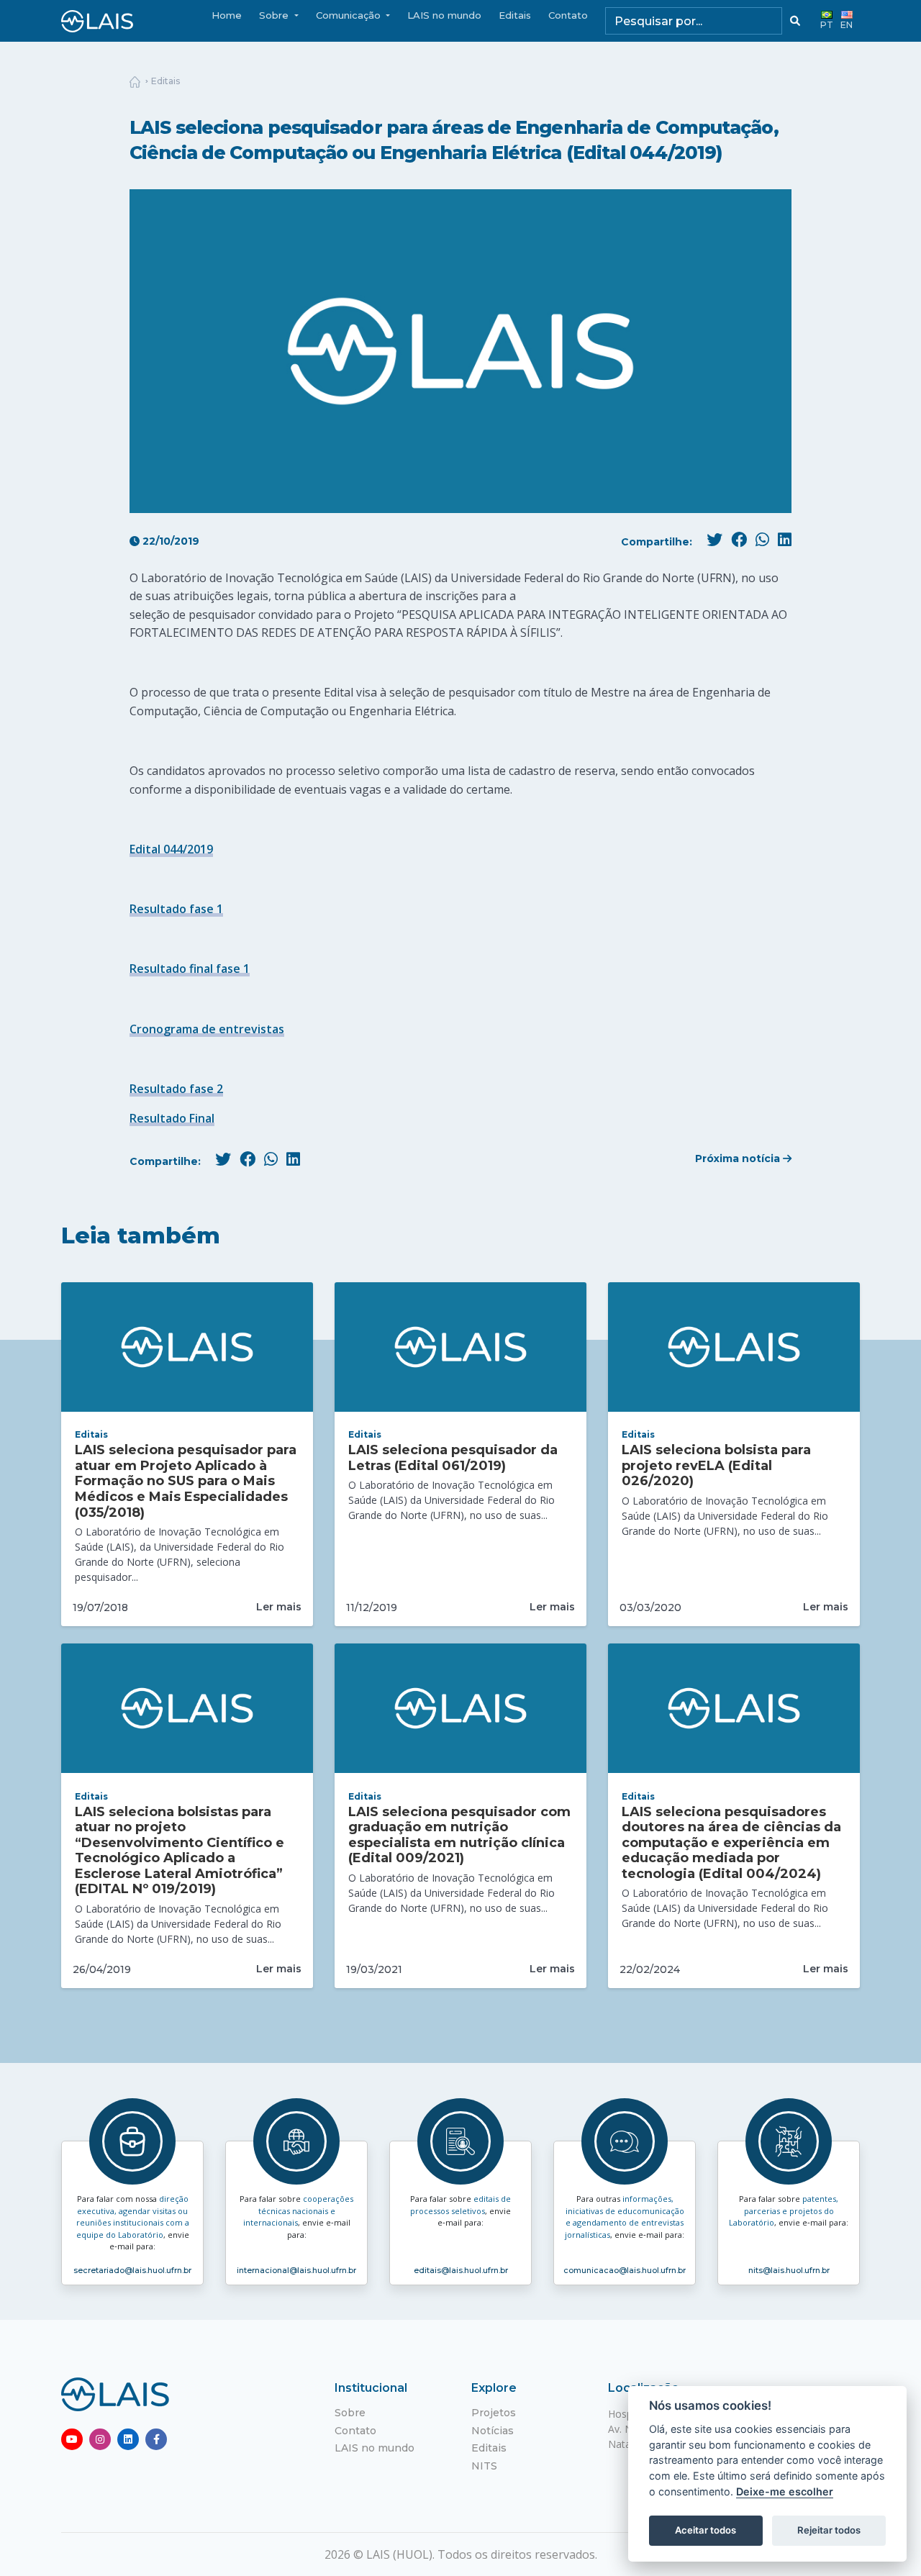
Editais (515, 15)
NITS (484, 2466)
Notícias (493, 2431)
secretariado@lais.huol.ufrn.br (132, 2270)
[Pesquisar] (795, 21)
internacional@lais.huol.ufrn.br (296, 2270)
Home (227, 15)
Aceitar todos (706, 2530)
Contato (568, 15)
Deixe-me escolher (785, 2491)
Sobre (350, 2413)
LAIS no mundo (444, 15)
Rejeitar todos (829, 2530)
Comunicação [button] (350, 15)
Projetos (494, 2413)
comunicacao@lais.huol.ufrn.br (625, 2270)
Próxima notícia (739, 1158)
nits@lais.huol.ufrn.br (789, 2270)
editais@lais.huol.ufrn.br (461, 2270)
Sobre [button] (275, 15)
